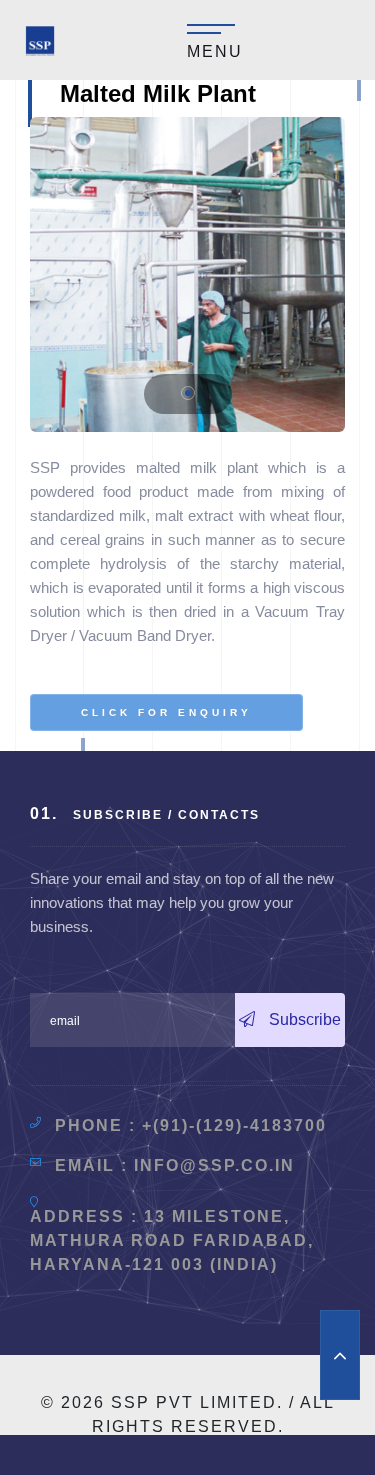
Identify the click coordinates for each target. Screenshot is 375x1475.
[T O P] (340, 1355)
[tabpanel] (187, 274)
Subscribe (303, 1019)
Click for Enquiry (166, 712)
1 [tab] (188, 393)
